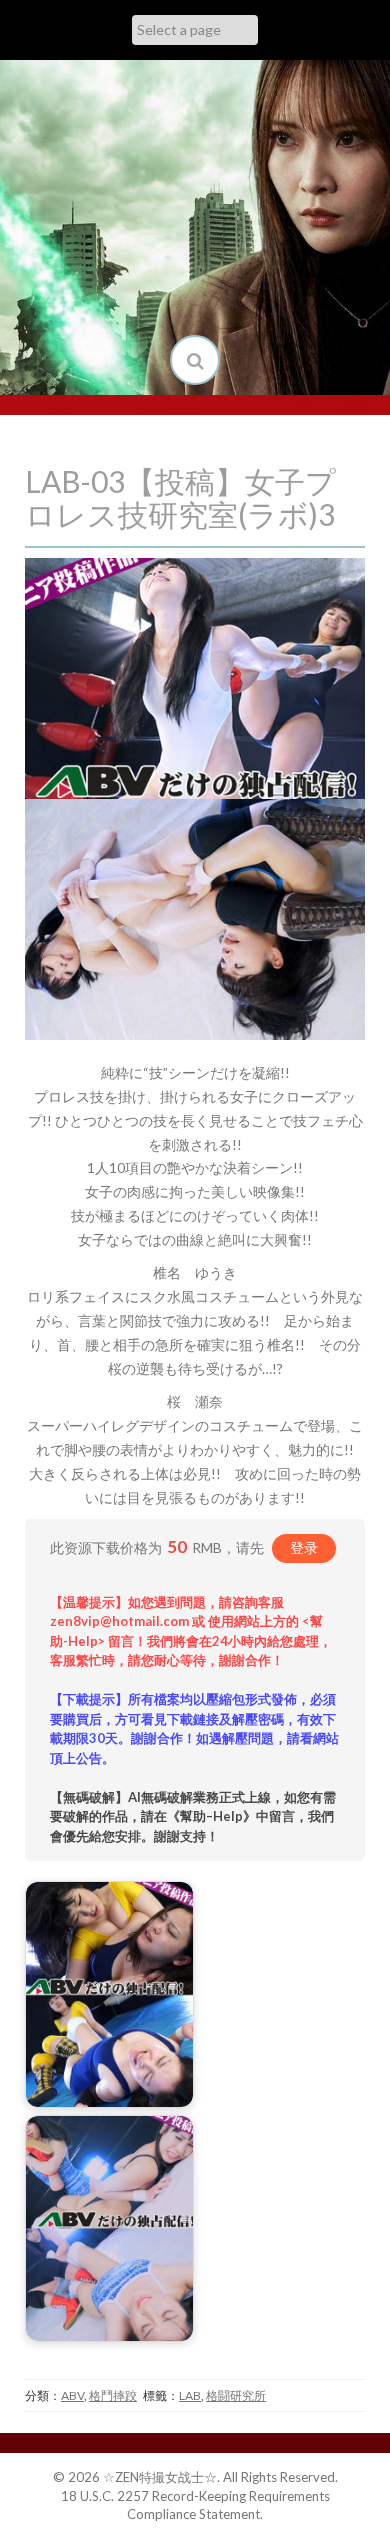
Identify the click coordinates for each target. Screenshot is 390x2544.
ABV (72, 2395)
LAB (190, 2395)
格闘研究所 (236, 2395)
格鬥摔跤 (113, 2395)
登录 (304, 1547)
